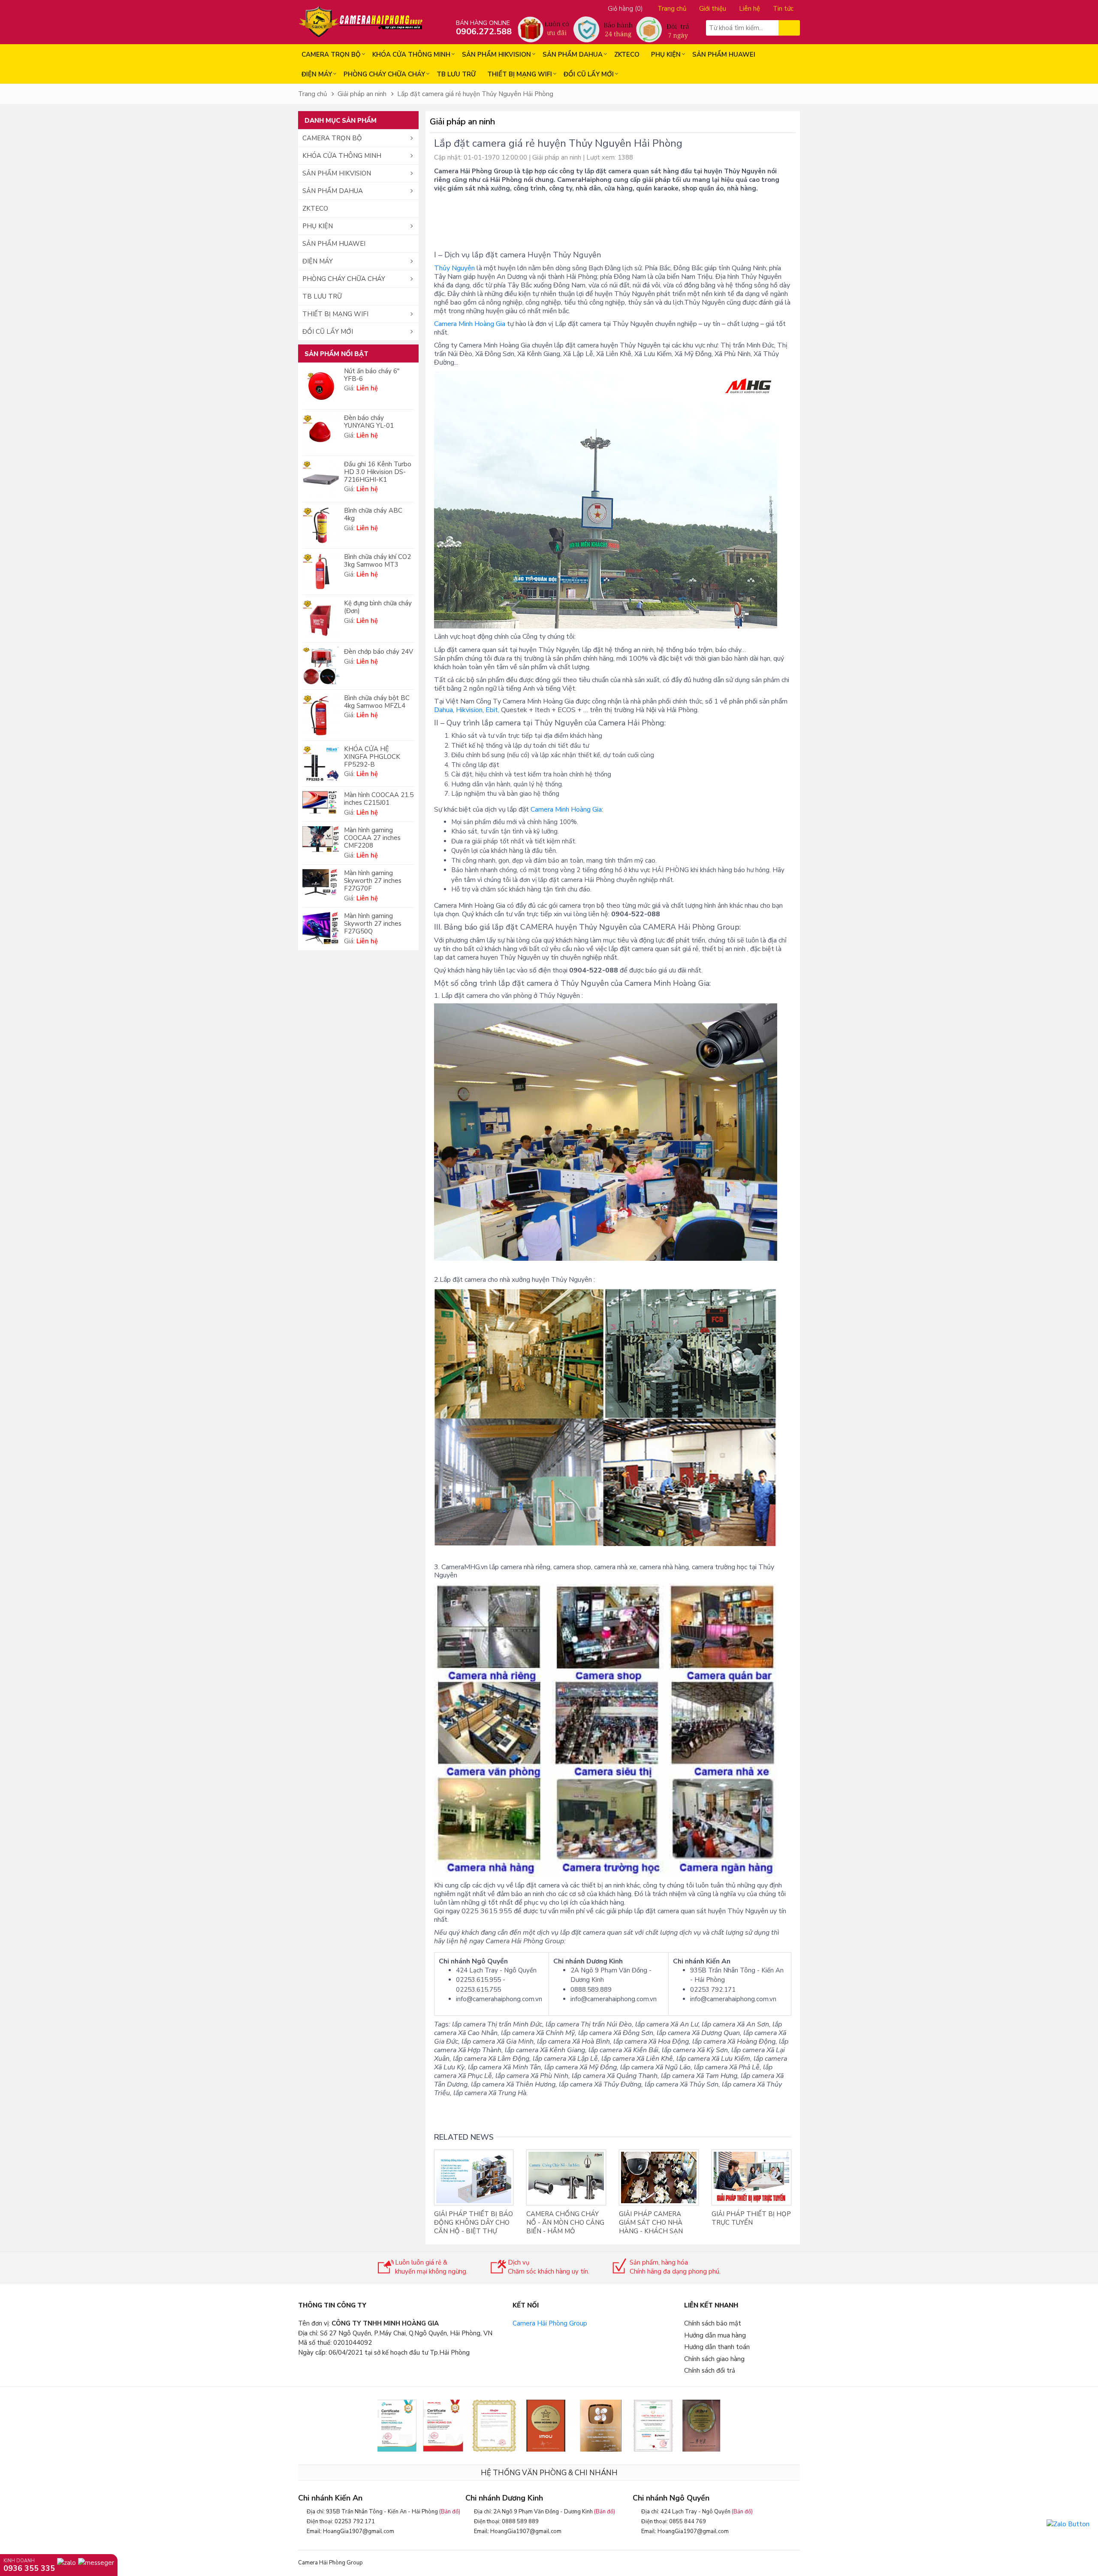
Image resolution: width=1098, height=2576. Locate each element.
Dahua (443, 710)
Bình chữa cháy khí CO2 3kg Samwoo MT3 (377, 561)
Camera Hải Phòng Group (550, 2323)
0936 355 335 (29, 2568)
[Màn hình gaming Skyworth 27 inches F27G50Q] (321, 928)
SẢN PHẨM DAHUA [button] (333, 191)
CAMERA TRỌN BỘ (331, 54)
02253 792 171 (355, 2522)
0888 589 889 (520, 2522)
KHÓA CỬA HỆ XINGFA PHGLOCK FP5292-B (372, 757)
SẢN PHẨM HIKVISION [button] (337, 173)
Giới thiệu (713, 9)
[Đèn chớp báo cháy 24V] (321, 666)
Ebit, (492, 710)
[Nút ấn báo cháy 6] (321, 386)
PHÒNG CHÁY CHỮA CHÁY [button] (344, 279)
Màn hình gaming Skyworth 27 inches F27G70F (373, 881)
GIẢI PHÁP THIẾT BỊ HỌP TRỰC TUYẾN (751, 2218)
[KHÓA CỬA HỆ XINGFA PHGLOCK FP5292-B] (321, 764)
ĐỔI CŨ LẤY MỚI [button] (328, 332)
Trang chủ (672, 9)
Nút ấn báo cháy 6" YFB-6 (372, 375)
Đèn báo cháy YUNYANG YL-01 (369, 422)
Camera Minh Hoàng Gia (470, 324)
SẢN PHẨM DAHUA (573, 54)
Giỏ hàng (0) (625, 9)
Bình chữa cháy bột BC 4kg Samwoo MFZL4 (377, 702)
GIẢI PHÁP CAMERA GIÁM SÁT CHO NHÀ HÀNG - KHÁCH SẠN (651, 2223)
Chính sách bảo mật (713, 2323)
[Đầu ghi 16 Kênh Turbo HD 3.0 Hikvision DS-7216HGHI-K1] (321, 479)
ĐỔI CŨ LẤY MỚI (589, 74)
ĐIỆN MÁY (317, 74)
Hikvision (469, 710)
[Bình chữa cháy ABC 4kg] (321, 525)
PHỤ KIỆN (666, 54)
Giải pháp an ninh (362, 94)
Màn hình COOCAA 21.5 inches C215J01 (379, 799)
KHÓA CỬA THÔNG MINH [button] (342, 156)
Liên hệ (750, 9)
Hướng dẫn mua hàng (715, 2335)
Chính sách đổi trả (710, 2371)
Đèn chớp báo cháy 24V (379, 652)
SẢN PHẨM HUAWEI (724, 54)
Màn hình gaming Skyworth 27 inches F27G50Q (373, 924)
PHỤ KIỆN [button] (318, 226)
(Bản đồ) (450, 2512)
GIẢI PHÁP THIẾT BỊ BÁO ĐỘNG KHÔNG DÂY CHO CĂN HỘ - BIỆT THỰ (474, 2223)
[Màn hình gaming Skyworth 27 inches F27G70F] (321, 882)
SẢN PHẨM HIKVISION (496, 54)
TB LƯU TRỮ (456, 74)
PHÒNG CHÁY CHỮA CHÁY (384, 74)
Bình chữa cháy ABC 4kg (373, 514)
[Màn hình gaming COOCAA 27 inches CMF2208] (321, 839)
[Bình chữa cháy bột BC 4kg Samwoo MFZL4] (321, 715)
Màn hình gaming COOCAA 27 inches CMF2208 (372, 838)
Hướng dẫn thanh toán (717, 2347)
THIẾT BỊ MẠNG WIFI (520, 74)
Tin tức (783, 9)
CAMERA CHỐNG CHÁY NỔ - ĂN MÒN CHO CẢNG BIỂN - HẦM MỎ (565, 2223)
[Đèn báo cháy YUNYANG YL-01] (321, 433)
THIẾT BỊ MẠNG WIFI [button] (335, 314)
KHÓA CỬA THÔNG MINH (411, 54)
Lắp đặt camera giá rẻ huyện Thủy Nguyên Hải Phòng (475, 94)
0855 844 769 (688, 2522)
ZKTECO (627, 54)
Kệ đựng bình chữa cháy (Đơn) (378, 607)
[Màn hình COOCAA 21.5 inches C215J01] (321, 802)
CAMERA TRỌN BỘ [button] (332, 138)
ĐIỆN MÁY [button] (318, 261)
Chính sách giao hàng (714, 2359)
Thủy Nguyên (454, 268)
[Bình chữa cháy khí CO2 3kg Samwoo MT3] (321, 572)
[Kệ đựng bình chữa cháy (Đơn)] (321, 619)
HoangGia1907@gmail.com (359, 2531)
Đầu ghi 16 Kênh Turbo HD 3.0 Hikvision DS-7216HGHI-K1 (378, 472)
